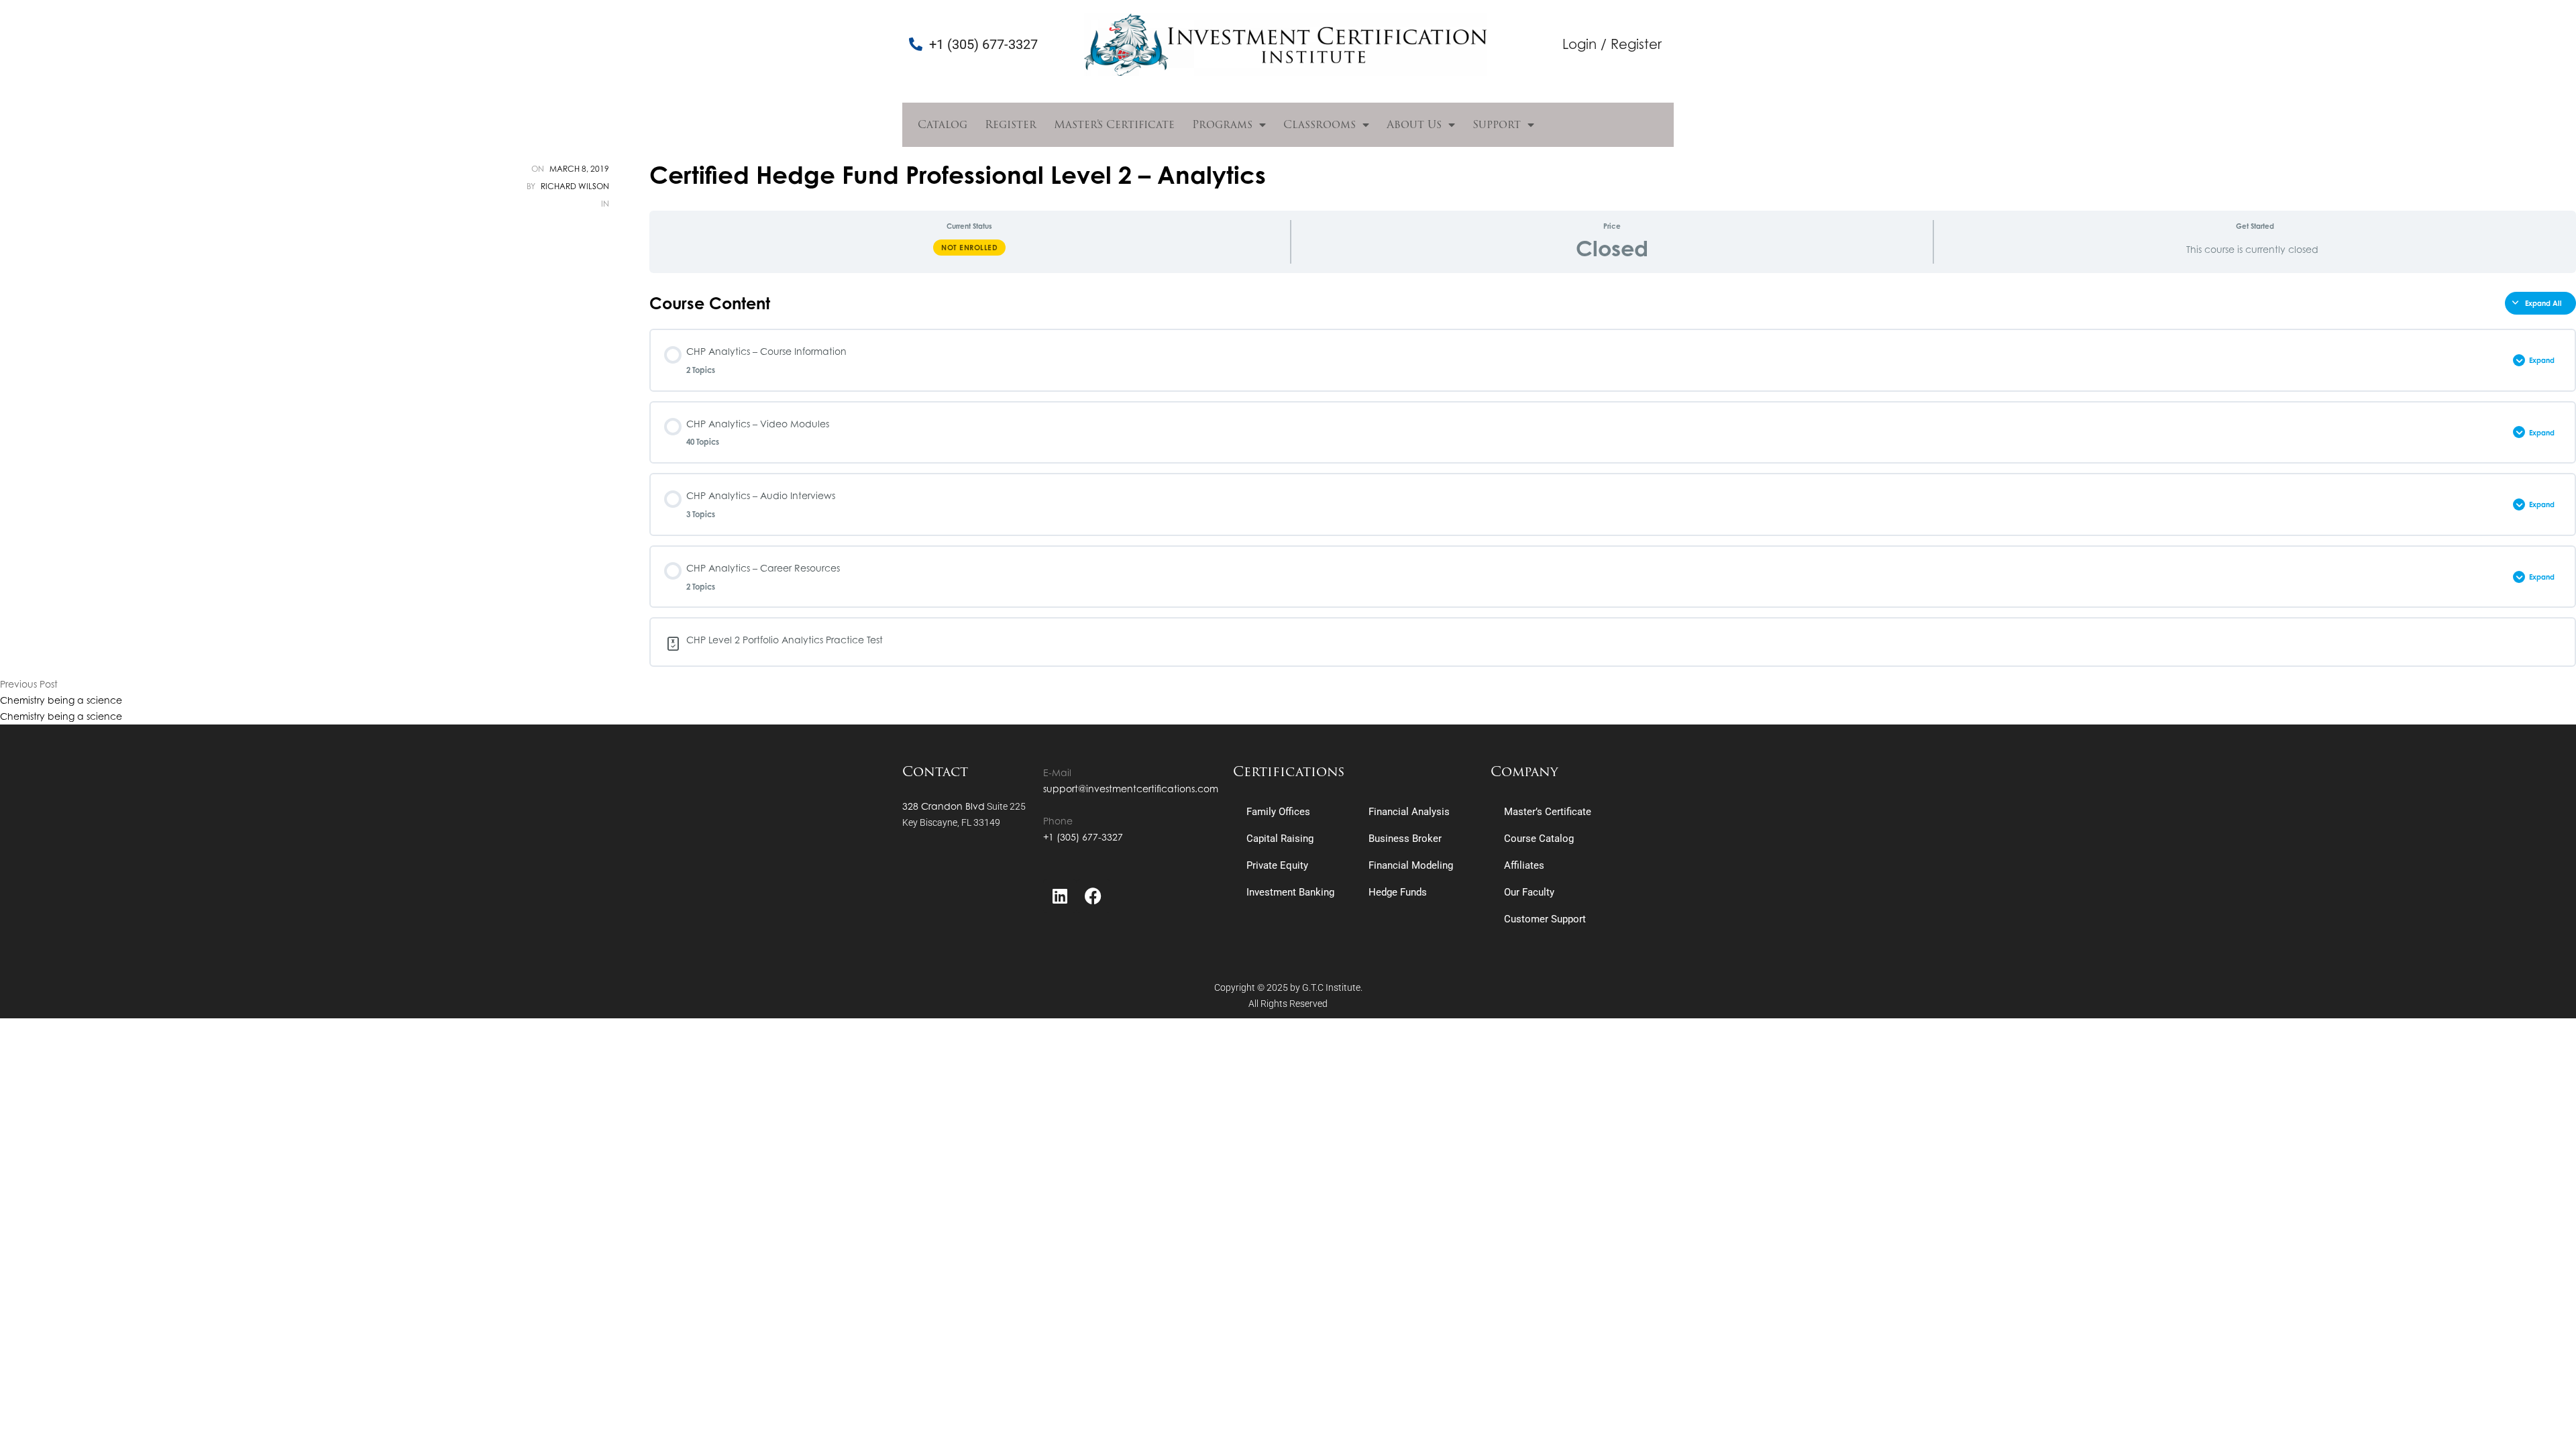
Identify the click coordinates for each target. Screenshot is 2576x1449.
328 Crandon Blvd (944, 806)
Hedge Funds (1398, 892)
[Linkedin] (1060, 896)
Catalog (943, 124)
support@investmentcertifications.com (1131, 789)
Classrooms (1320, 124)
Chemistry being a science (61, 700)
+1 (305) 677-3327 (1083, 837)
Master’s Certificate (1114, 124)
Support (1497, 124)
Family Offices (1278, 812)
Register (1011, 124)
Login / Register (1612, 44)
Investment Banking (1290, 892)
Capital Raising (1280, 839)
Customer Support (1545, 919)
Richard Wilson (575, 186)
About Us (1414, 124)
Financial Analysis (1409, 812)
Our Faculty (1529, 892)
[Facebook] (1093, 896)
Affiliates (1524, 865)
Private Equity (1277, 865)
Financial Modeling (1411, 865)
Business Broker (1405, 839)
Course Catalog (1539, 839)
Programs (1222, 124)
